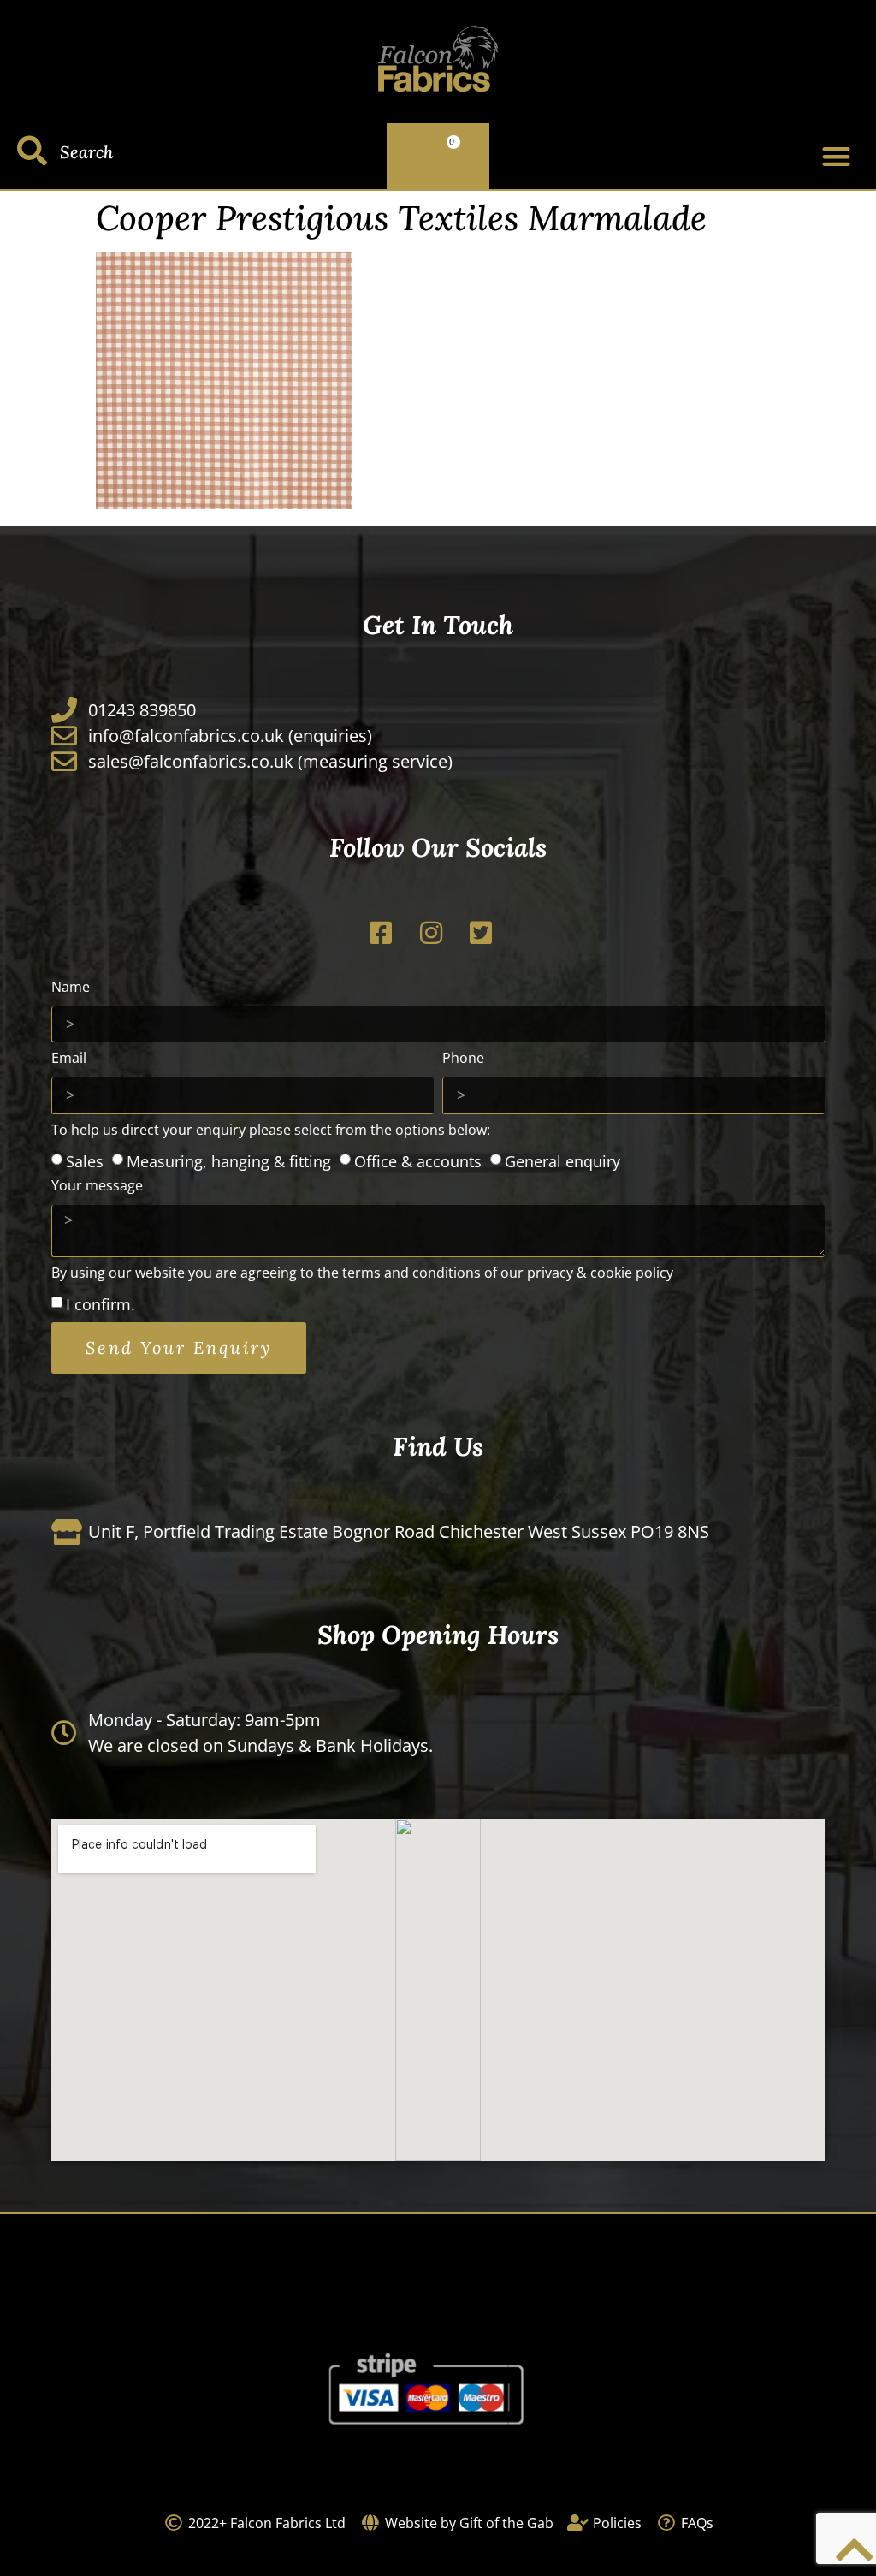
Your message (97, 1187)
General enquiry (562, 1160)
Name (71, 988)
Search (86, 152)
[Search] (32, 150)
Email (69, 1059)
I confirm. (101, 1304)
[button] (836, 156)
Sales (85, 1160)
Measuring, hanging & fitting (229, 1160)
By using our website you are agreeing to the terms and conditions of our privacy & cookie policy (362, 1274)
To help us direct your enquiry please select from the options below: (271, 1131)
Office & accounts (418, 1160)
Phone (463, 1059)
